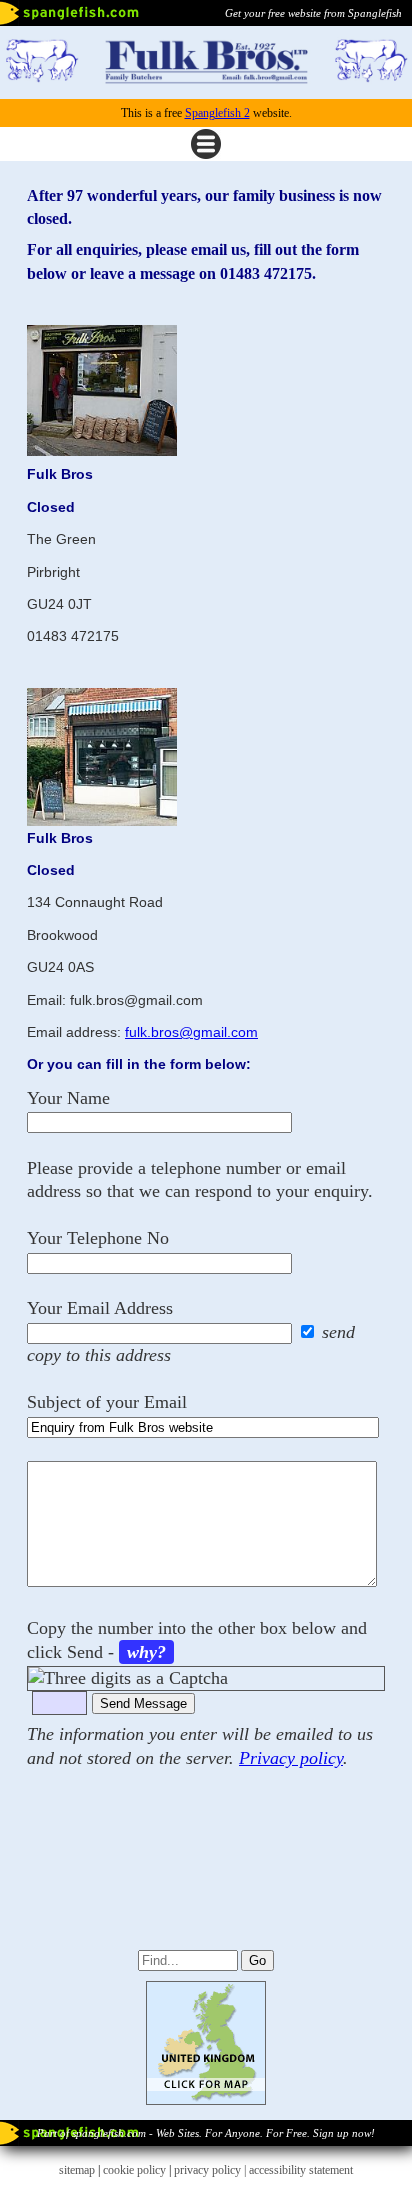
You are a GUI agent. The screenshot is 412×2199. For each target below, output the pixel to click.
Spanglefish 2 (217, 113)
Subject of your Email (107, 1402)
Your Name (68, 1098)
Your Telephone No (98, 1238)
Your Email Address (100, 1308)
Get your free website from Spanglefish (313, 13)
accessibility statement (301, 2170)
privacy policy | (211, 2170)
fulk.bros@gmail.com (191, 1032)
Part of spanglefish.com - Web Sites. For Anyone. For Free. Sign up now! (206, 2133)
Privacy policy (291, 1758)
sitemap (77, 2170)
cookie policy (134, 2170)
